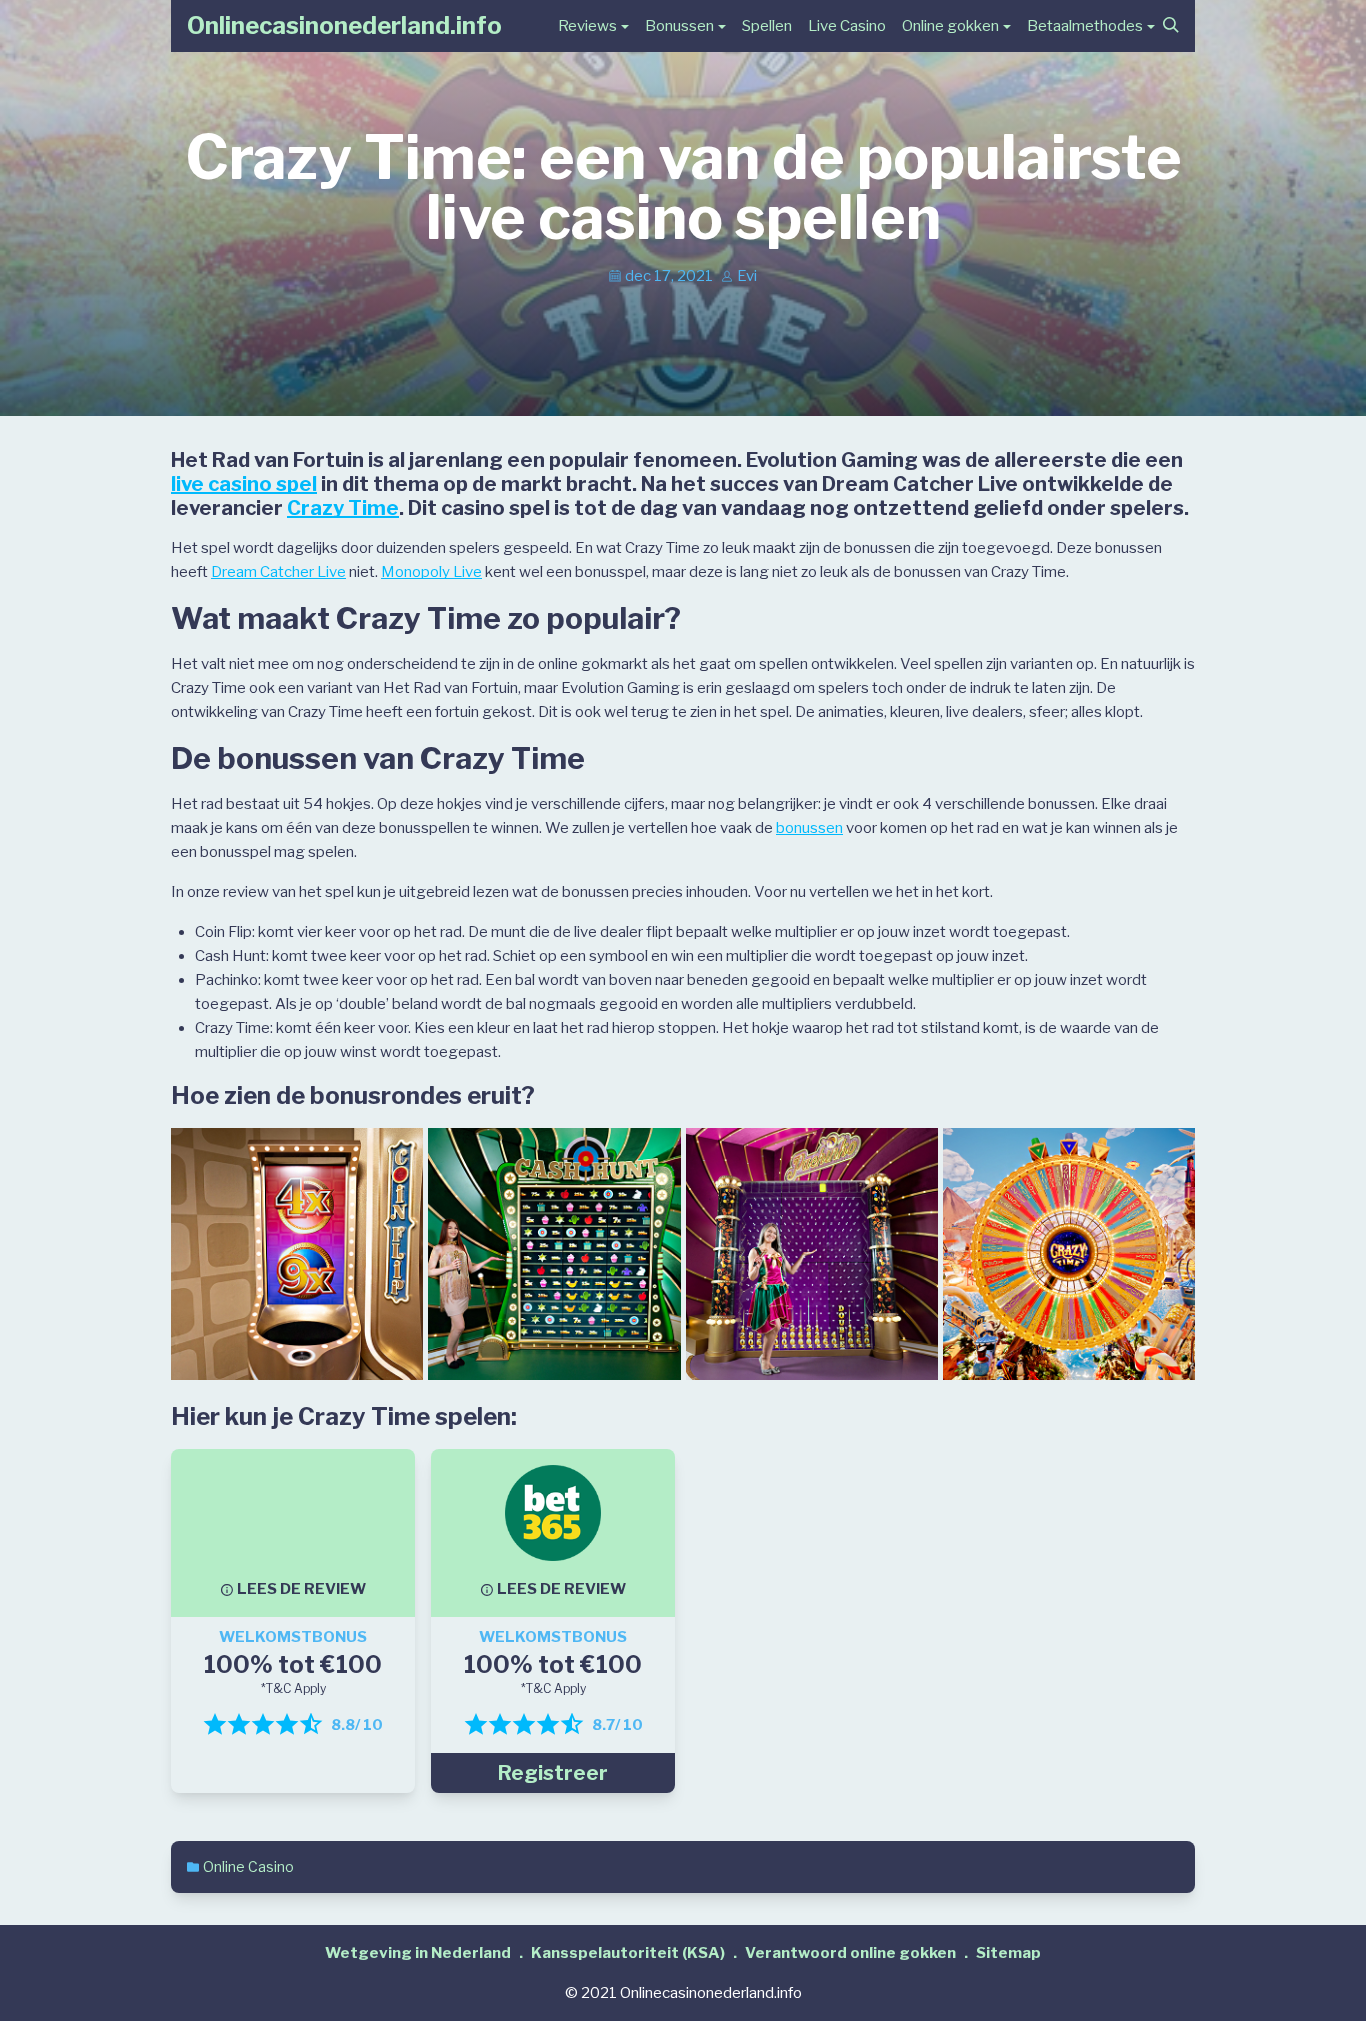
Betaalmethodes (1085, 26)
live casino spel (244, 484)
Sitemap (1008, 1953)
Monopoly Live (431, 572)
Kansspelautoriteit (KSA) (628, 1953)
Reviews (587, 26)
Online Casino (248, 1866)
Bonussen (679, 26)
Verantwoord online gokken (850, 1953)
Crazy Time (343, 508)
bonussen (809, 828)
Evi (747, 276)
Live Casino (847, 26)
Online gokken (950, 26)
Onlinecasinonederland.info (344, 25)
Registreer (553, 1773)
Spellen (767, 26)
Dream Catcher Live (278, 572)
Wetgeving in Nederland (418, 1953)
